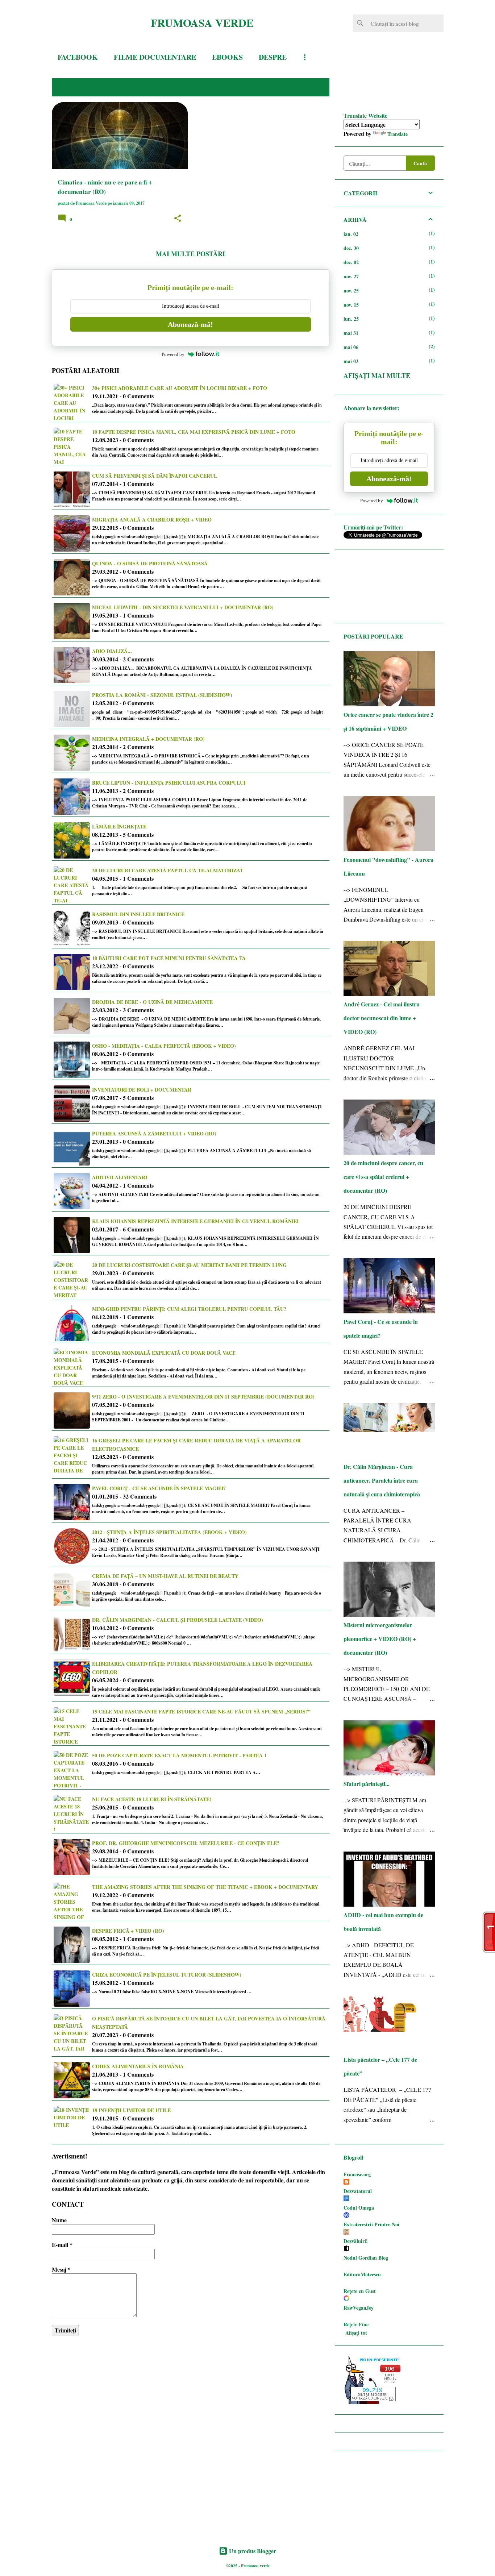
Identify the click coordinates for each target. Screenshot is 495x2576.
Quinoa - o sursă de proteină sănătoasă (150, 563)
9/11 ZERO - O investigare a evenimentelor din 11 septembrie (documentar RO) (203, 1397)
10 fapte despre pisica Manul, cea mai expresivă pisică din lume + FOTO (194, 432)
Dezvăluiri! (356, 2241)
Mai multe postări (190, 254)
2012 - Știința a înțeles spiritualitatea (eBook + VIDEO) (169, 1532)
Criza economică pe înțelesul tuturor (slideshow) (167, 1975)
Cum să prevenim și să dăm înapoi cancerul (155, 476)
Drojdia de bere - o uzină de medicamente (152, 1002)
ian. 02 (351, 234)
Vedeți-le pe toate (289, 87)
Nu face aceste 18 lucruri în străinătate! (152, 1799)
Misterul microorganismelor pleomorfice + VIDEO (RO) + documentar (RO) (380, 1639)
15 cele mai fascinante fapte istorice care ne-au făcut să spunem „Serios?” (201, 1711)
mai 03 (351, 361)
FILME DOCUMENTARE (155, 57)
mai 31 (351, 333)
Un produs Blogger (252, 2551)
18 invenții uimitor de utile (131, 2110)
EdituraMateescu (362, 2274)
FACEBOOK (78, 57)
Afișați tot (356, 2333)
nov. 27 (351, 276)
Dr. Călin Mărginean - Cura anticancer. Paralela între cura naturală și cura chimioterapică (382, 1480)
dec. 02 (351, 262)
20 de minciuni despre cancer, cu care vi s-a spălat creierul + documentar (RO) (383, 1177)
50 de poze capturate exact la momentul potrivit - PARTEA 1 (179, 1755)
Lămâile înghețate (119, 826)
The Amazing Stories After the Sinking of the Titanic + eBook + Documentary (205, 1887)
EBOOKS (227, 57)
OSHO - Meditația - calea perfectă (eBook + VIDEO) (164, 1046)
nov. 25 (351, 290)
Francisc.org (357, 2174)
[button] (178, 219)
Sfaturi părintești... (367, 1784)
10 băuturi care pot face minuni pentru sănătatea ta (169, 958)
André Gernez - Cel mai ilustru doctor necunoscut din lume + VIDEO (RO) (382, 1018)
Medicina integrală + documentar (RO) (148, 739)
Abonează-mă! (190, 324)
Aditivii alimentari (120, 1177)
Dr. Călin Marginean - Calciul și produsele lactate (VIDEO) (178, 1620)
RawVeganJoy (359, 2308)
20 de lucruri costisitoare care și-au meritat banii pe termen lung (189, 1265)
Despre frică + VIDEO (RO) (128, 1931)
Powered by (173, 354)
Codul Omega (359, 2208)
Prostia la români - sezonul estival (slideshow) (162, 695)
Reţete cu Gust (360, 2291)
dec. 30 (351, 248)
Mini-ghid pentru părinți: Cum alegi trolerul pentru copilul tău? (189, 1309)
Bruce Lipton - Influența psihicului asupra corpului (169, 783)
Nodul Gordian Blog (366, 2258)
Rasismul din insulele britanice (138, 914)
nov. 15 (351, 305)
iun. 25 (351, 319)
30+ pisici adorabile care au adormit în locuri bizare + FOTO (180, 388)
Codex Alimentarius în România (138, 2066)
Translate (398, 134)
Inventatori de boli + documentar (142, 1090)
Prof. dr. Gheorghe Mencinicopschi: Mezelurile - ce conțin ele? (186, 1843)
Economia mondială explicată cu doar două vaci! (164, 1353)
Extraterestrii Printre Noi (371, 2224)
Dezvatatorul (358, 2191)
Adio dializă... (112, 651)
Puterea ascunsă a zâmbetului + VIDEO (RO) (154, 1133)
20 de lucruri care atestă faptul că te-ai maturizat (168, 870)
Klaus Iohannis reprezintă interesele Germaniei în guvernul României (195, 1221)
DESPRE (273, 57)
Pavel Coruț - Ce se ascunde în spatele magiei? (159, 1488)
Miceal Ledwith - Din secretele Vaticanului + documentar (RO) (183, 607)
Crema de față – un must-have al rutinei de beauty (165, 1576)
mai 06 (351, 347)
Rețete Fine (356, 2324)
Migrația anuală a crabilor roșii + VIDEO (152, 520)
